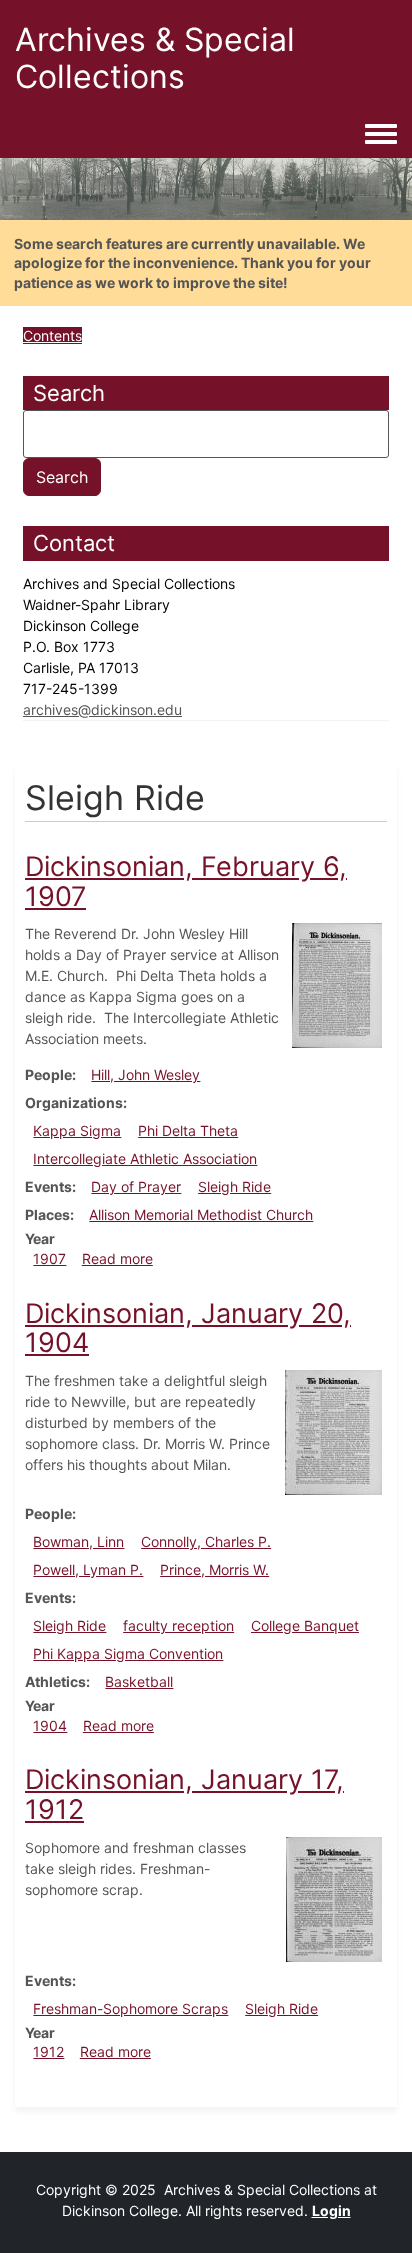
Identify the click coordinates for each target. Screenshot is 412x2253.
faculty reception (178, 1625)
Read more (117, 1258)
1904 (50, 1725)
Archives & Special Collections (155, 58)
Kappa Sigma (77, 1130)
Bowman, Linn (78, 1541)
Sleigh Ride (234, 1186)
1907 (49, 1258)
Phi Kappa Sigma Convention (128, 1653)
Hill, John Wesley (145, 1074)
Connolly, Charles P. (206, 1541)
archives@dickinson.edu (102, 709)
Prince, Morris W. (214, 1569)
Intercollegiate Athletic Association (145, 1158)
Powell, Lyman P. (88, 1569)
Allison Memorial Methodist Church (201, 1214)
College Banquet (305, 1625)
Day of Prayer (136, 1186)
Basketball (139, 1681)
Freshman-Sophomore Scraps (130, 2008)
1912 (48, 2051)
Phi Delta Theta (188, 1130)
